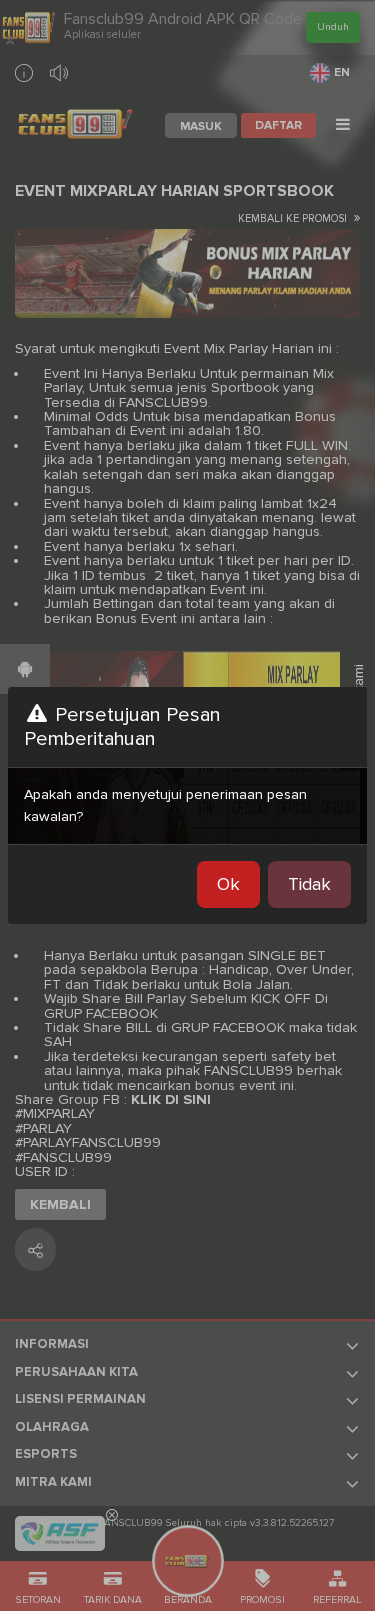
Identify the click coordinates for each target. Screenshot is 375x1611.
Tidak (309, 884)
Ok (228, 884)
